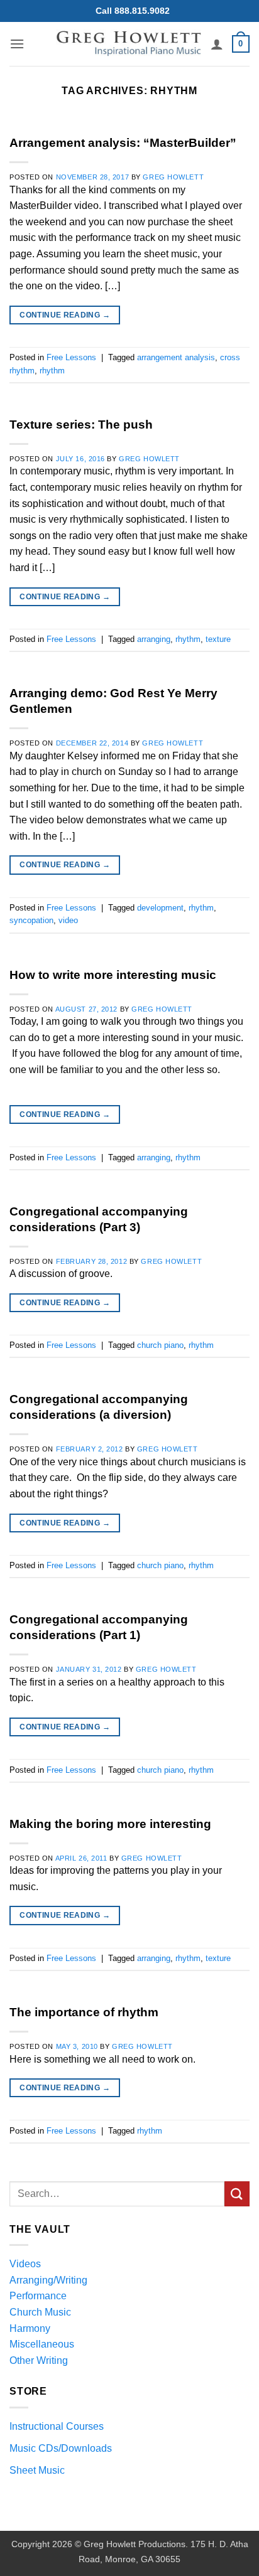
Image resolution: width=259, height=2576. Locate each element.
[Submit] (237, 2194)
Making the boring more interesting (110, 1824)
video (68, 920)
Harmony (30, 2328)
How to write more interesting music (113, 975)
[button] (17, 44)
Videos (25, 2264)
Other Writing (39, 2360)
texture (218, 639)
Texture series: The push (81, 425)
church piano (160, 1345)
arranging (154, 639)
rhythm (52, 371)
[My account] (217, 44)
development (160, 908)
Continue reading (65, 315)
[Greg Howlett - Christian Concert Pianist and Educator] (129, 44)
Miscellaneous (42, 2344)
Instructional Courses (57, 2426)
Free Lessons (71, 357)
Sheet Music (37, 2470)
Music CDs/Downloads (61, 2448)
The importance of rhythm (84, 2012)
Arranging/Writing (48, 2280)
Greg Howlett (173, 177)
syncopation (31, 920)
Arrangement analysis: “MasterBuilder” (123, 143)
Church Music (40, 2312)
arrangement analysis (176, 357)
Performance (38, 2296)
